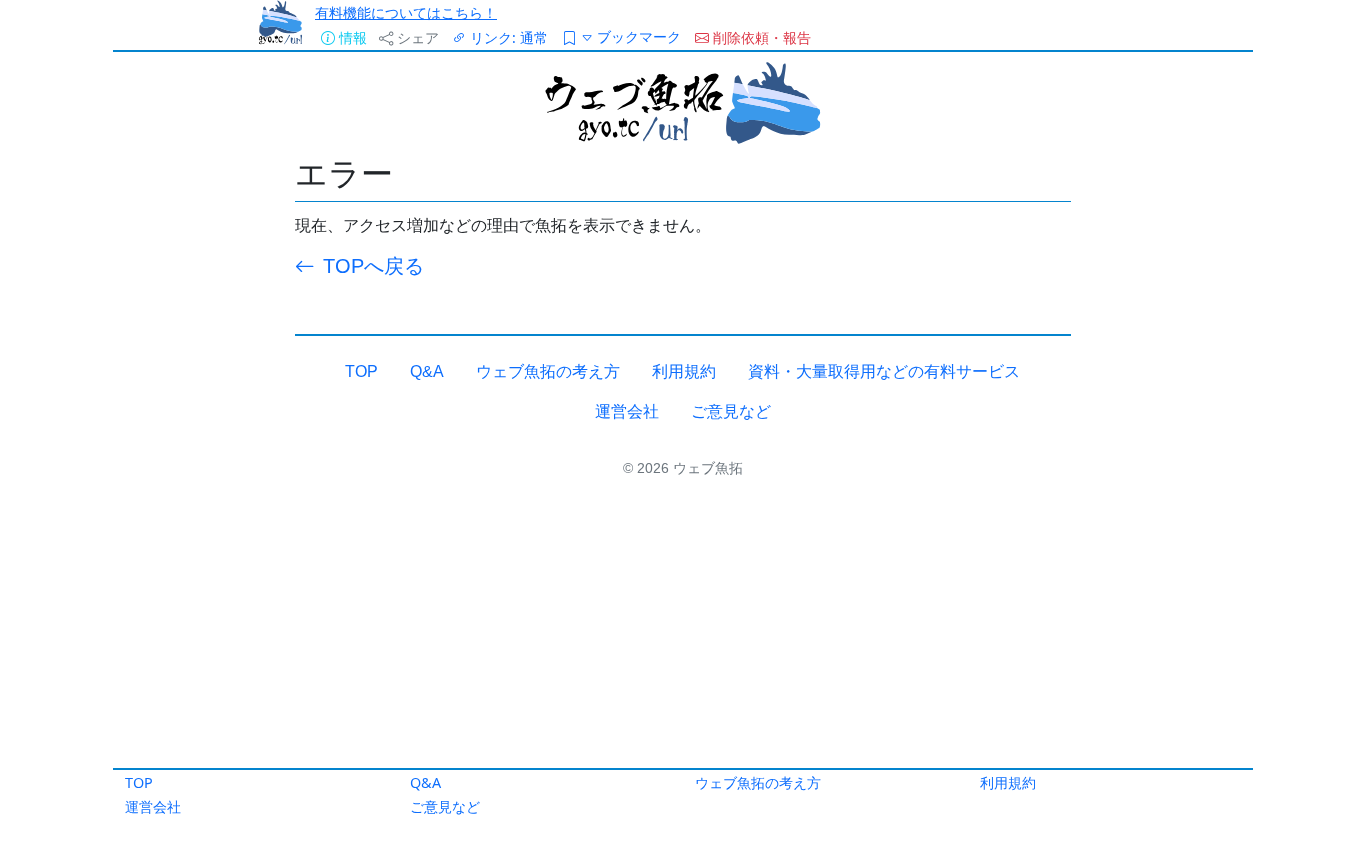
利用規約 (1008, 782)
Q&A (425, 782)
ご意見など (445, 806)
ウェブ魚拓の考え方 (758, 782)
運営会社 (153, 806)
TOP (139, 782)
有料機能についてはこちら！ (406, 12)
